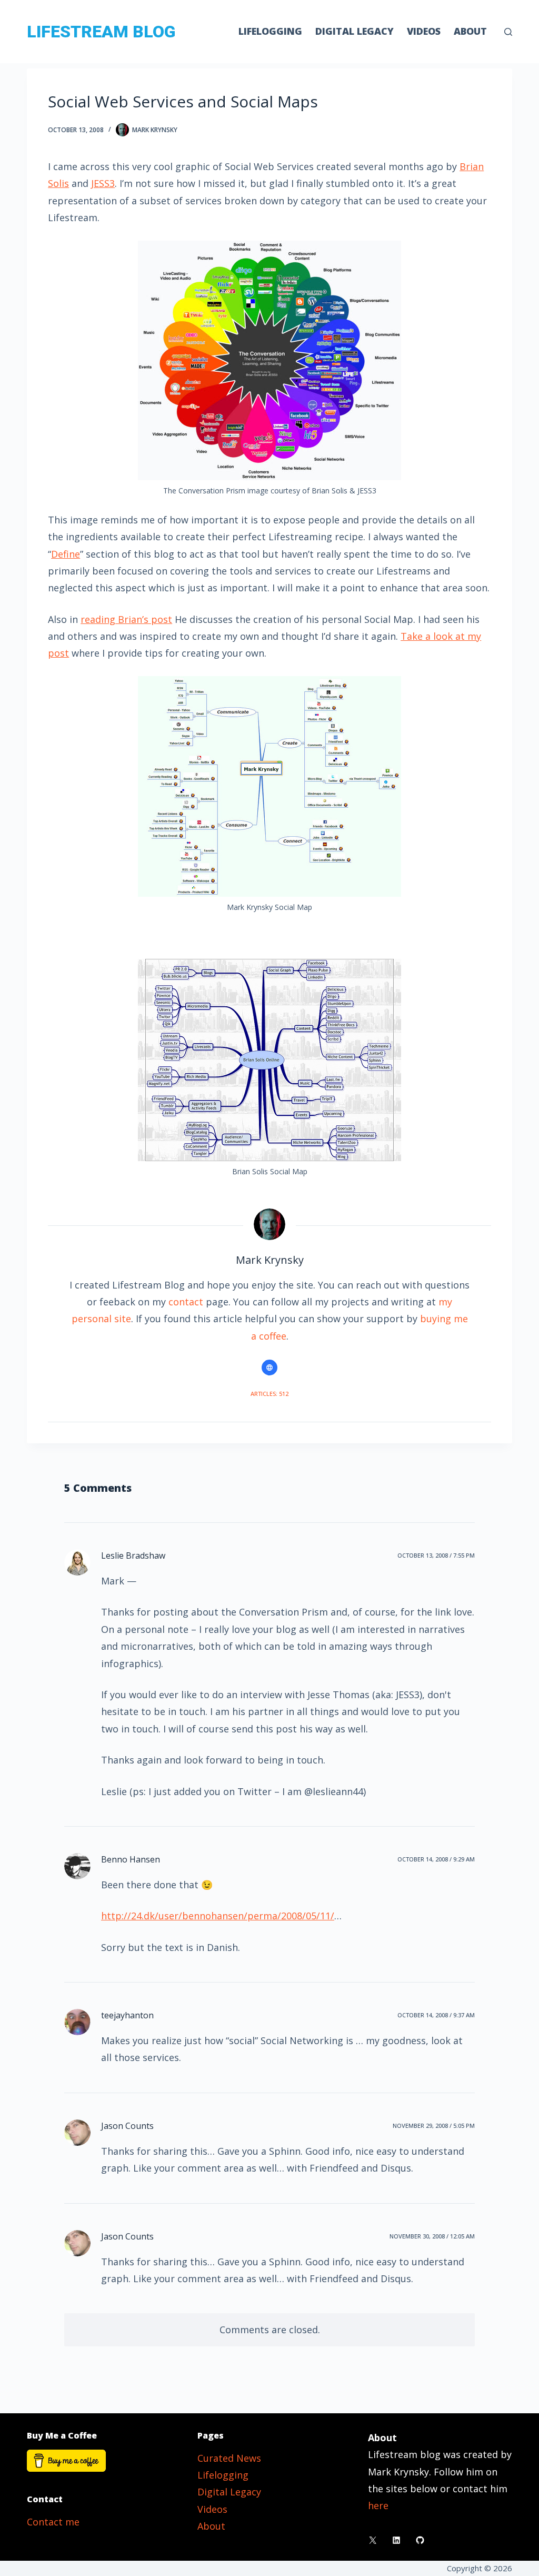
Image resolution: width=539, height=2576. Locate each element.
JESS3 (103, 183)
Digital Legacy (355, 31)
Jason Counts (127, 2126)
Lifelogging (270, 31)
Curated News (229, 2458)
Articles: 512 (269, 1394)
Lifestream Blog (101, 32)
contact (186, 1302)
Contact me (53, 2522)
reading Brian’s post (126, 619)
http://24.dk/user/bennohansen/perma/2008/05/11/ (218, 1916)
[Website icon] (269, 1368)
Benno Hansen (131, 1859)
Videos (424, 31)
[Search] (508, 32)
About (470, 31)
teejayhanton (127, 2015)
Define (66, 554)
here (378, 2505)
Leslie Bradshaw (133, 1555)
